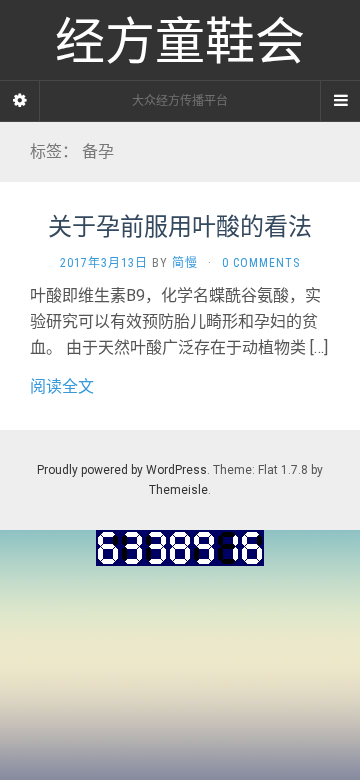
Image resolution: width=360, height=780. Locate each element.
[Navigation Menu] (340, 101)
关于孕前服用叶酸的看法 (180, 226)
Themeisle (178, 490)
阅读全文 (62, 386)
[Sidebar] (20, 101)
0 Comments (261, 263)
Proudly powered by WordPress (122, 470)
